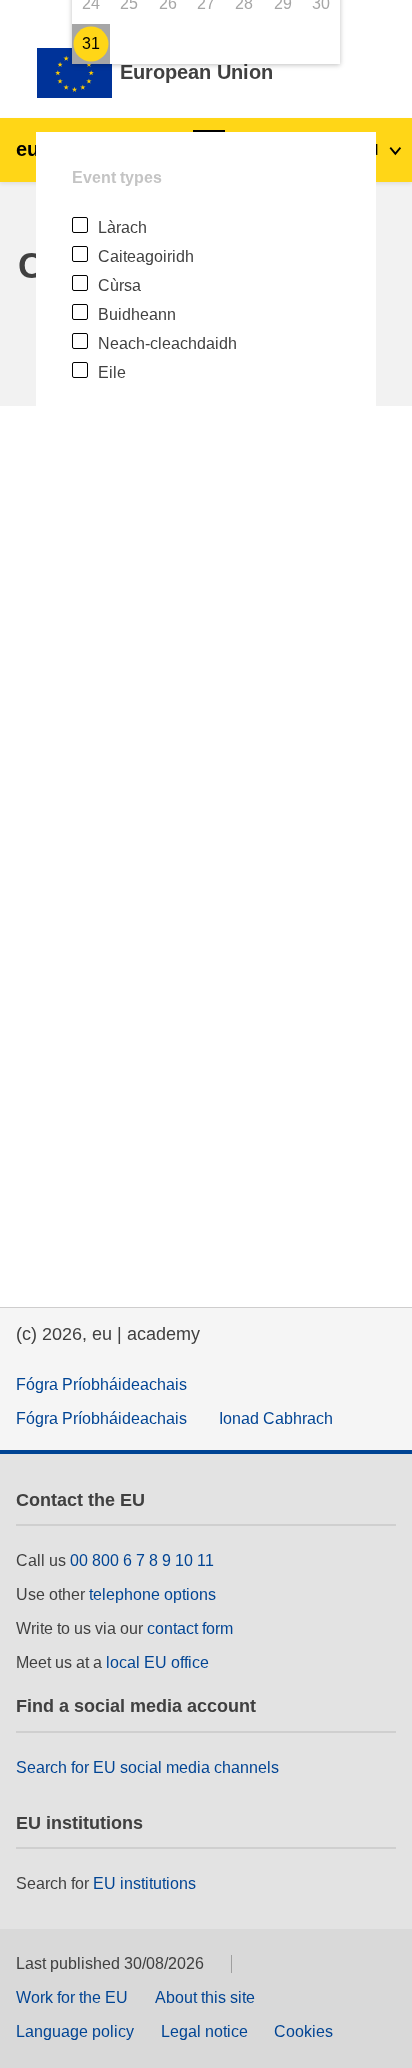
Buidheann (137, 314)
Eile (112, 372)
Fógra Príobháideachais (101, 1384)
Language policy (75, 2031)
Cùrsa (119, 285)
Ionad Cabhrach (276, 1418)
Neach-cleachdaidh (167, 343)
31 (91, 43)
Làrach (122, 227)
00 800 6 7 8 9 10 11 (142, 1560)
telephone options (152, 1594)
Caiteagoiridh (146, 256)
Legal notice (204, 2031)
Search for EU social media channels (147, 1767)
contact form (190, 1628)
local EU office (157, 1662)
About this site (205, 1997)
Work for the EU (72, 1997)
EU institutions (144, 1883)
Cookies (303, 2031)
